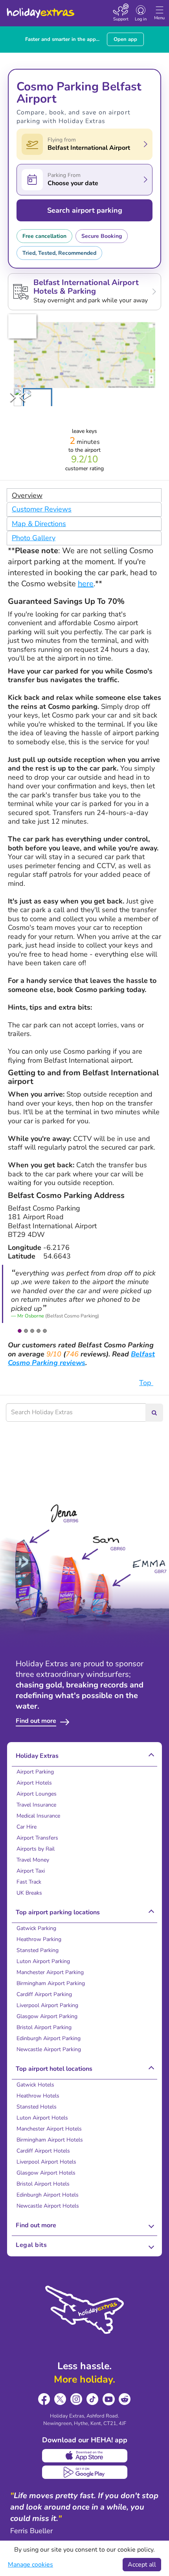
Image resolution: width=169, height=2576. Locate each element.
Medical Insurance (38, 1816)
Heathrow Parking (39, 1939)
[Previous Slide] (22, 397)
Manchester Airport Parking (50, 1972)
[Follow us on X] (60, 2399)
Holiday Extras (40, 9)
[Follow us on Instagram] (76, 2399)
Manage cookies (30, 2565)
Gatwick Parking (36, 1928)
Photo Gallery (34, 538)
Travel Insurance (36, 1805)
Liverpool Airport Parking (47, 2005)
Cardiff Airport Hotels (43, 2151)
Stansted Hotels (37, 2107)
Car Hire (27, 1827)
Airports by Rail (36, 1849)
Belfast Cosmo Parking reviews (81, 1359)
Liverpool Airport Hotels (46, 2162)
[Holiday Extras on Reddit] (125, 2399)
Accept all (142, 2565)
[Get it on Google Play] (85, 2472)
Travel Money (33, 1860)
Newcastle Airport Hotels (48, 2206)
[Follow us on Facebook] (44, 2399)
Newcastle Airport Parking (49, 2049)
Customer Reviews (42, 509)
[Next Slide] (13, 397)
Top (146, 1383)
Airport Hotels (34, 1783)
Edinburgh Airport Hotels (48, 2195)
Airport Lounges (37, 1794)
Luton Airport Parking (43, 1961)
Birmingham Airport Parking (51, 1983)
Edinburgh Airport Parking (49, 2038)
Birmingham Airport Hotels (50, 2140)
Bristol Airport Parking (44, 2027)
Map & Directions (39, 524)
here (86, 584)
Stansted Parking (38, 1950)
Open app (125, 39)
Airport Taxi (31, 1871)
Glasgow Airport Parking (47, 2016)
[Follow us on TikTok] (93, 2399)
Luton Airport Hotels (42, 2118)
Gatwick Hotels (35, 2085)
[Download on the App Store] (85, 2456)
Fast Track (29, 1882)
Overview (27, 495)
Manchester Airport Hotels (49, 2129)
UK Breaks (29, 1893)
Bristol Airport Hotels (43, 2184)
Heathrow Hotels (38, 2096)
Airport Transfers (37, 1838)
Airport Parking (35, 1772)
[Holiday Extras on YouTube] (109, 2399)
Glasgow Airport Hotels (46, 2173)
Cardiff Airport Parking (44, 1994)
